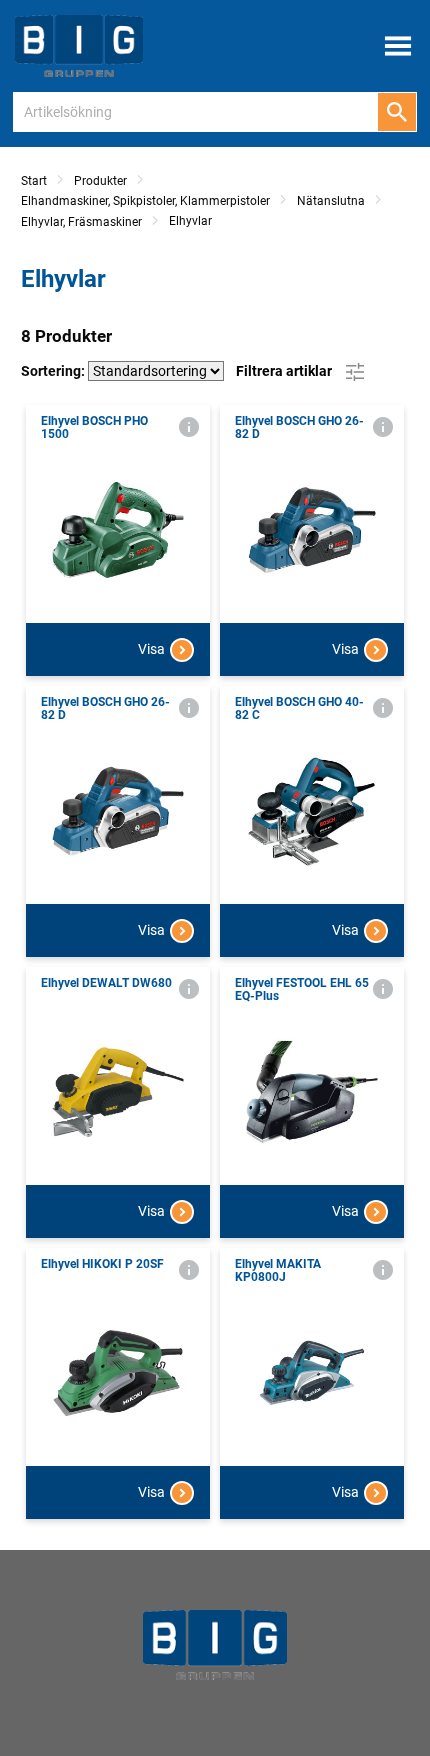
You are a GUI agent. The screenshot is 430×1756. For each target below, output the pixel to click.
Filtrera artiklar (285, 370)
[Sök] (397, 112)
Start (34, 181)
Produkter (100, 181)
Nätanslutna (331, 201)
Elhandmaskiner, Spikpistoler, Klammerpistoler (145, 201)
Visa (151, 649)
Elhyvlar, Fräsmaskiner (81, 222)
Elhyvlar (190, 221)
